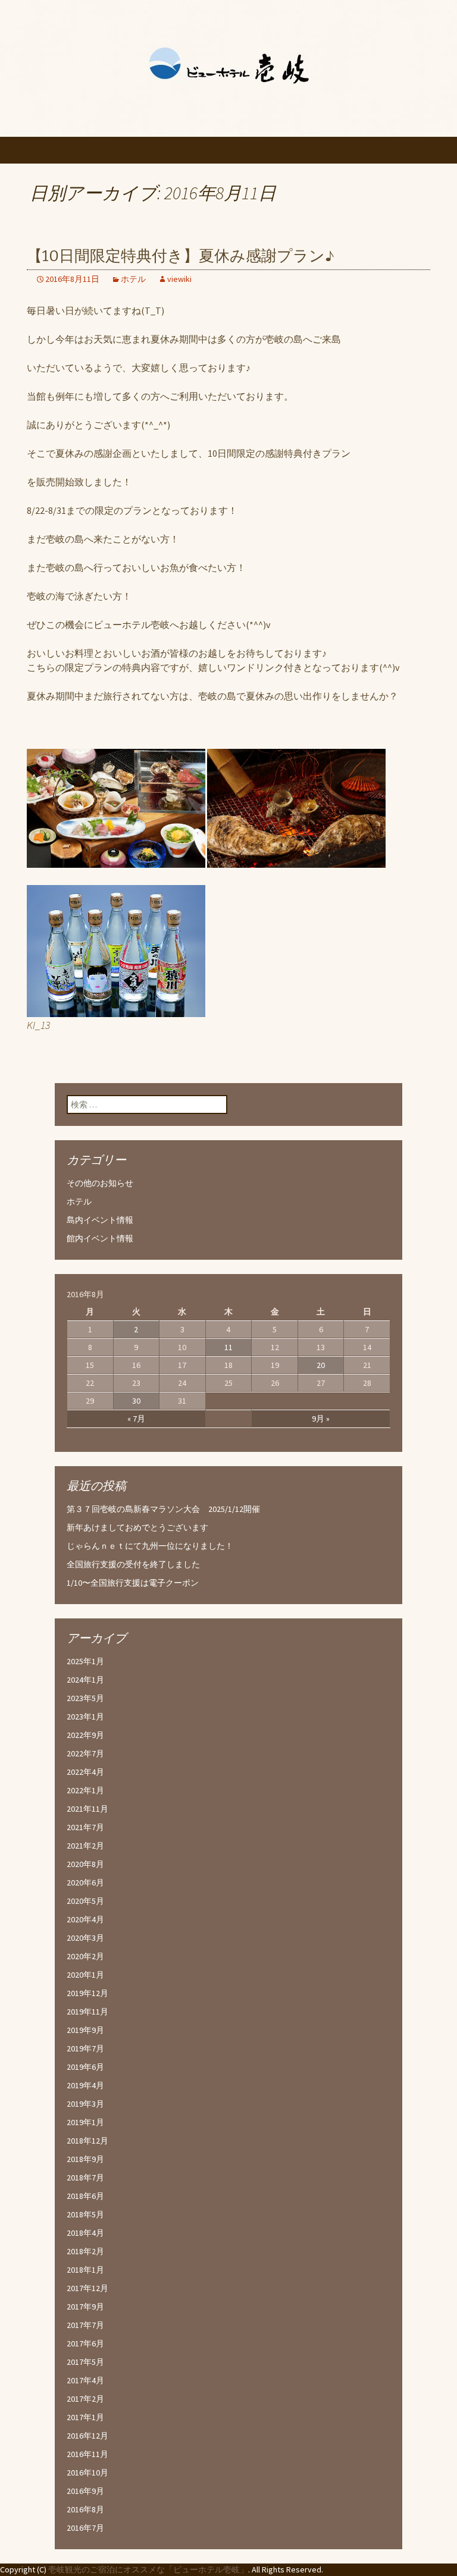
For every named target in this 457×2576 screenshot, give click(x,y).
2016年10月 (87, 2473)
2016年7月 (85, 2528)
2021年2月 (85, 1846)
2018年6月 (85, 2196)
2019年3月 (85, 2104)
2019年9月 (85, 2030)
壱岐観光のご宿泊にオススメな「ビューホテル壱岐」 (148, 2569)
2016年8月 (85, 2509)
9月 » (321, 1419)
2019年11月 (87, 2012)
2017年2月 (85, 2399)
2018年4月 (85, 2233)
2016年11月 (87, 2454)
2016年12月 (87, 2436)
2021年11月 (87, 1809)
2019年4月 (85, 2085)
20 (321, 1365)
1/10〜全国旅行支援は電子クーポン (133, 1583)
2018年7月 (85, 2177)
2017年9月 (85, 2307)
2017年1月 (85, 2417)
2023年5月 (85, 1698)
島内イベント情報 (100, 1220)
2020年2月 (85, 1956)
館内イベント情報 (100, 1238)
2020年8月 (85, 1864)
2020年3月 (85, 1938)
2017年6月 (85, 2343)
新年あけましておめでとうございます (137, 1527)
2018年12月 (87, 2141)
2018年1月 (85, 2270)
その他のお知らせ (100, 1183)
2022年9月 (85, 1735)
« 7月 (136, 1419)
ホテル (133, 279)
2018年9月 (85, 2159)
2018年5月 (85, 2214)
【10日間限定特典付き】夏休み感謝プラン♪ (181, 256)
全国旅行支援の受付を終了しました (133, 1564)
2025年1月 (85, 1661)
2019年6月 (85, 2067)
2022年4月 (85, 1772)
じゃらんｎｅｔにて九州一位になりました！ (150, 1546)
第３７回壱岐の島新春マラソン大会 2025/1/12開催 (163, 1509)
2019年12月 (87, 1993)
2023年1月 (85, 1717)
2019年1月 (85, 2122)
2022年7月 (85, 1753)
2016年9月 (85, 2491)
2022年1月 (85, 1790)
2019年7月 (85, 2048)
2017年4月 (85, 2380)
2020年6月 (85, 1882)
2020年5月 (85, 1901)
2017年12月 (87, 2288)
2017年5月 (85, 2362)
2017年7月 (85, 2325)
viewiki (179, 279)
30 (136, 1401)
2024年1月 (85, 1680)
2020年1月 (85, 1975)
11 (228, 1347)
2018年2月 (85, 2251)
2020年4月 (85, 1919)
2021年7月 (85, 1827)
